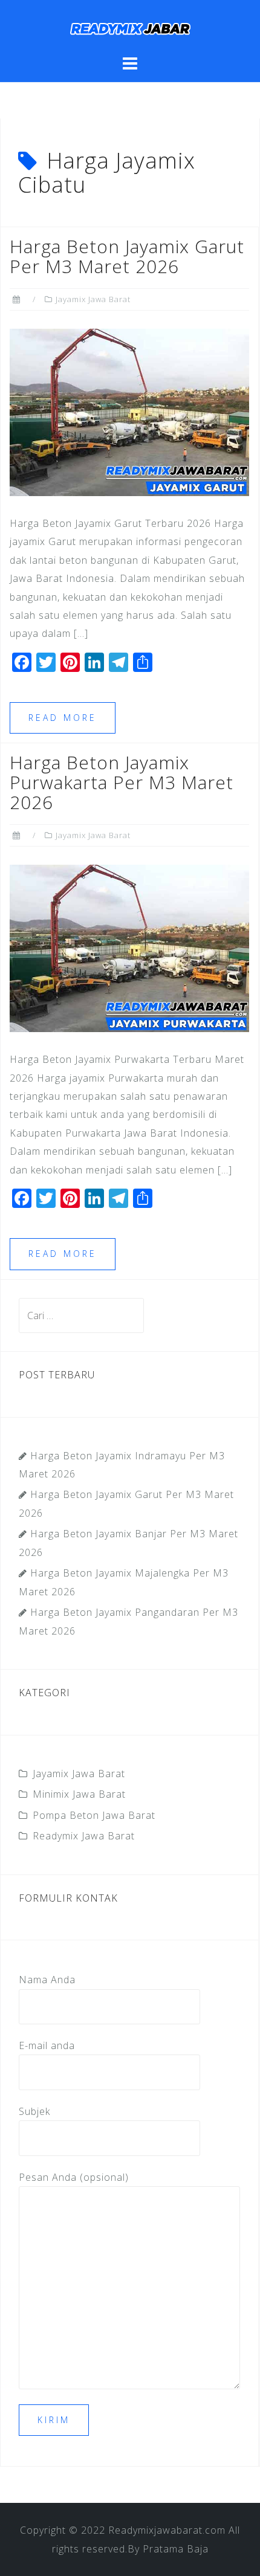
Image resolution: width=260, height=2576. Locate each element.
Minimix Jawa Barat (79, 1794)
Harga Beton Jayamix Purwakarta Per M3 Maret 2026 (122, 782)
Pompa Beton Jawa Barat (94, 1815)
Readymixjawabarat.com (167, 2530)
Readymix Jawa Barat (84, 1836)
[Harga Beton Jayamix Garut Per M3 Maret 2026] (129, 412)
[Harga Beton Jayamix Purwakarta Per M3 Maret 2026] (129, 947)
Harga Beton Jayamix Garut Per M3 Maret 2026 (127, 256)
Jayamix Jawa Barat (93, 299)
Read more (63, 718)
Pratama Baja (176, 2549)
